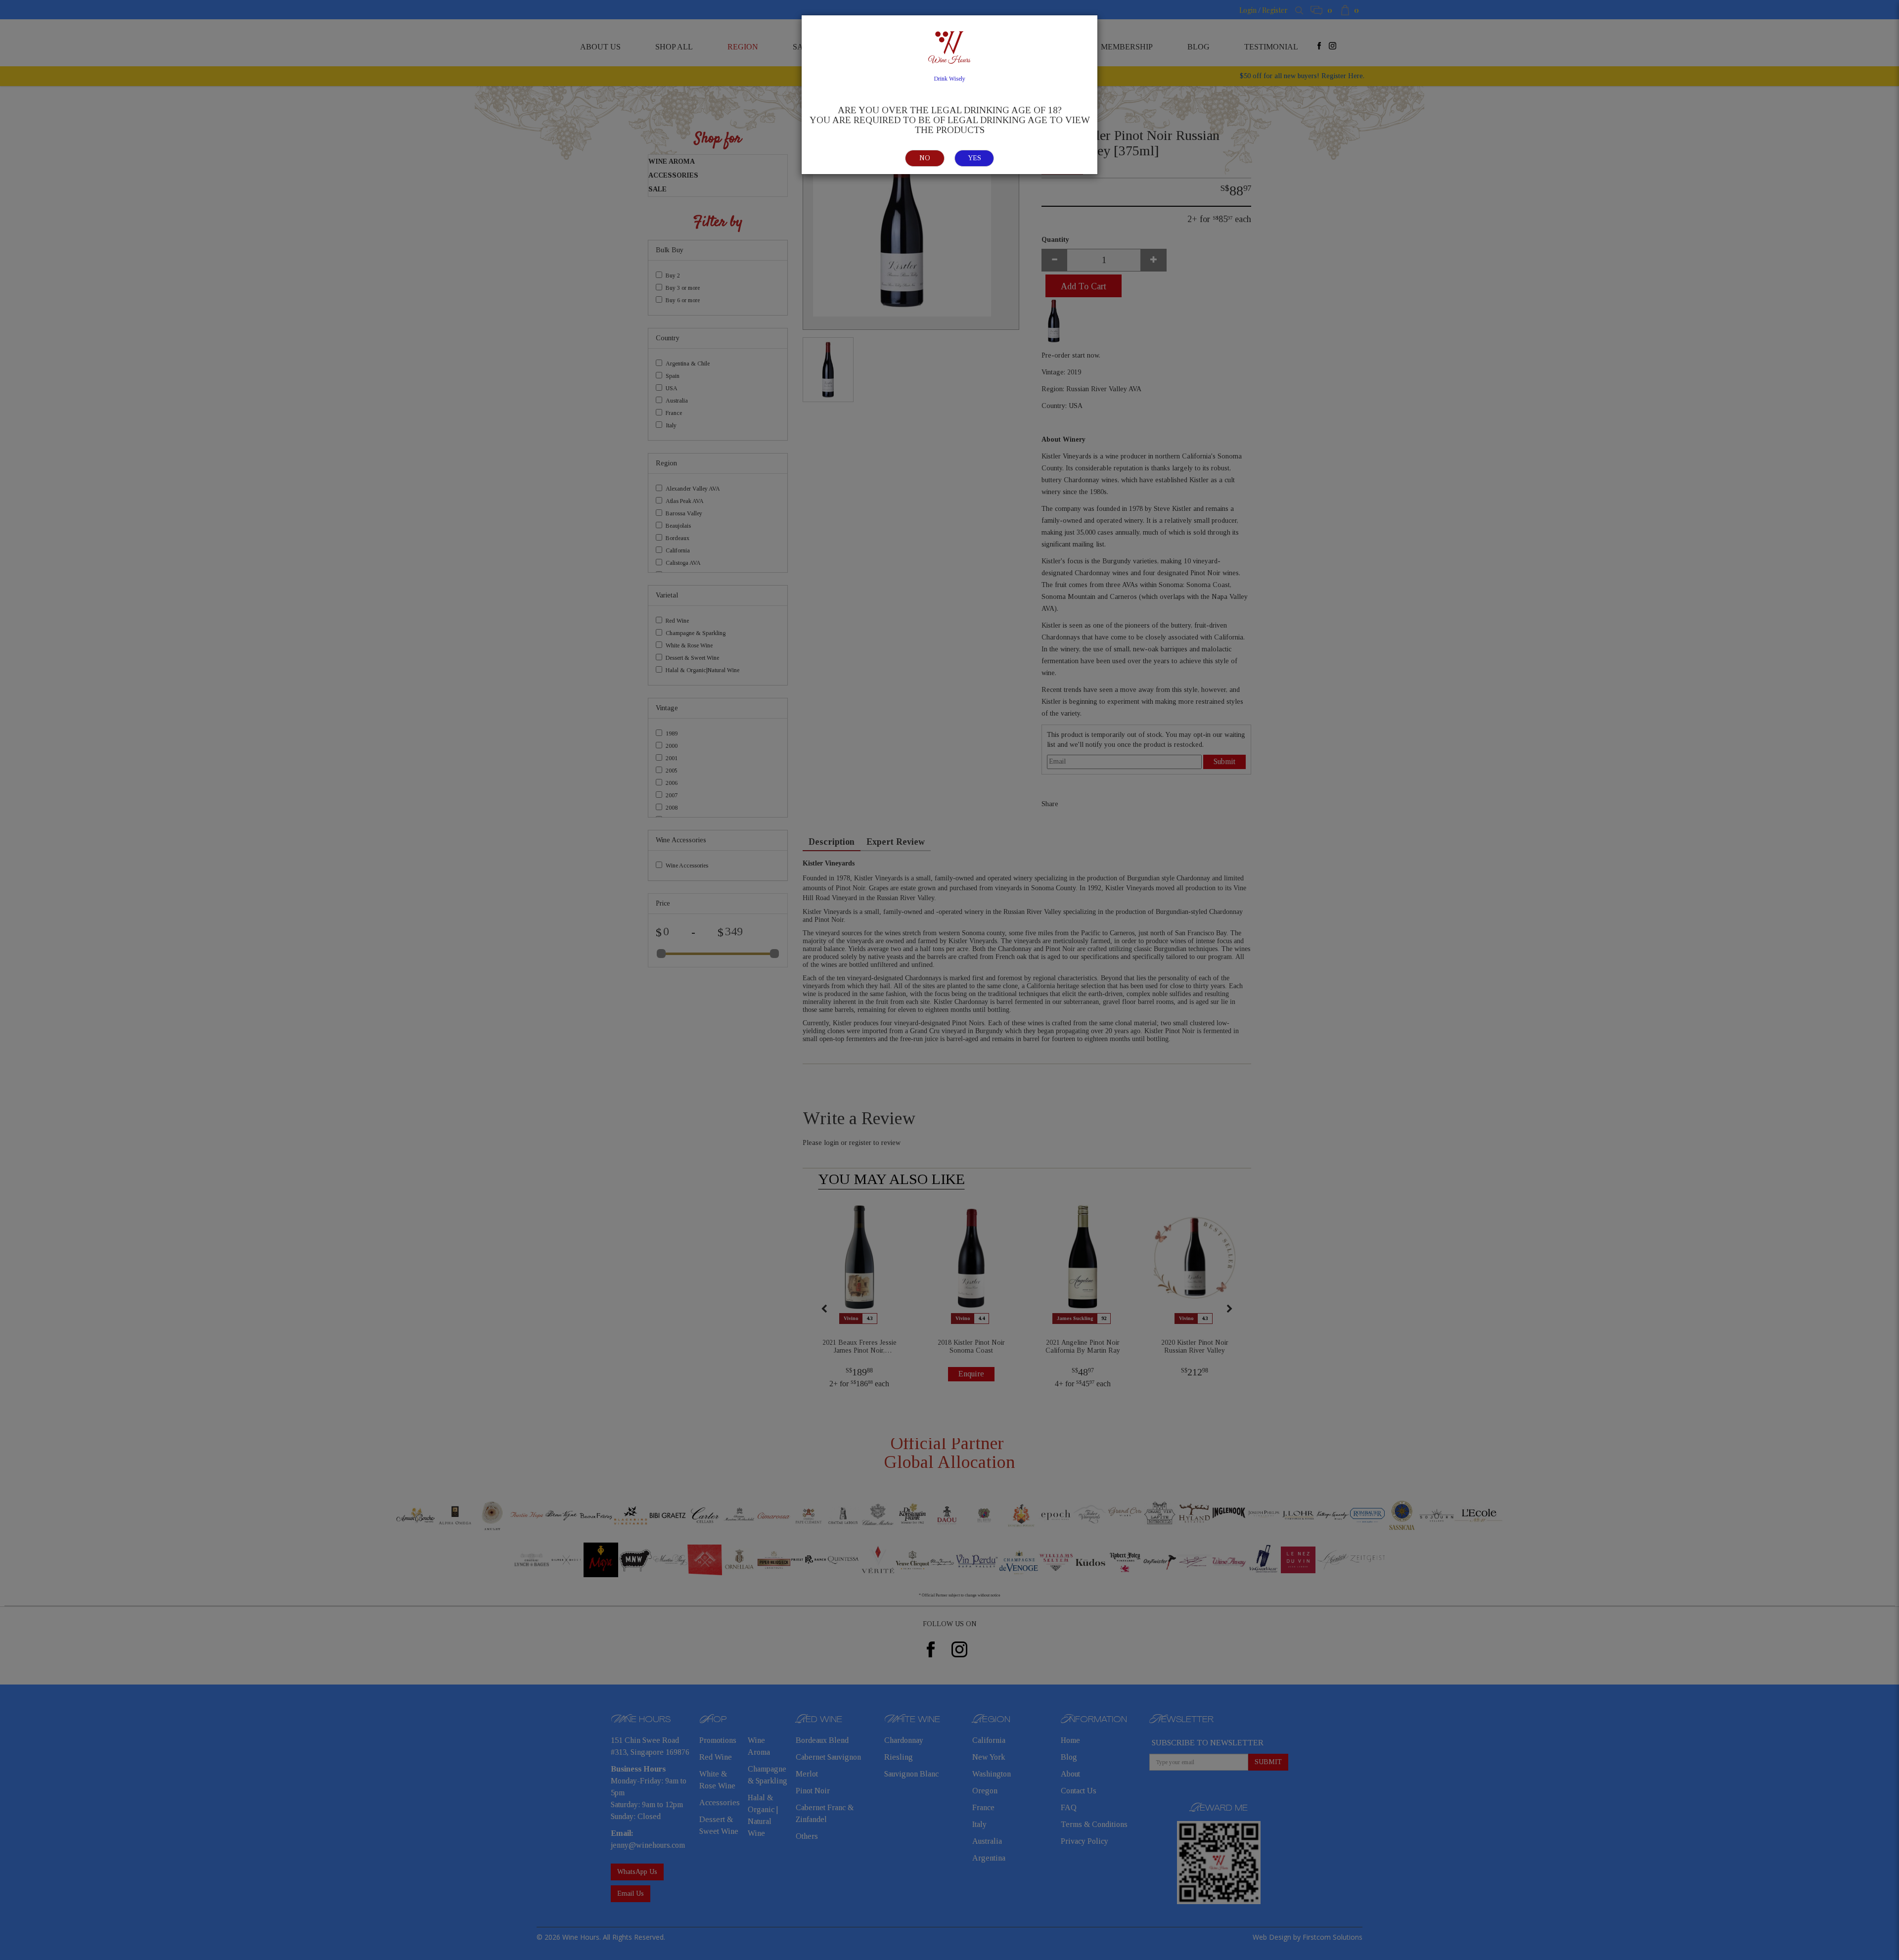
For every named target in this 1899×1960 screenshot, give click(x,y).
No (925, 158)
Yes (974, 158)
